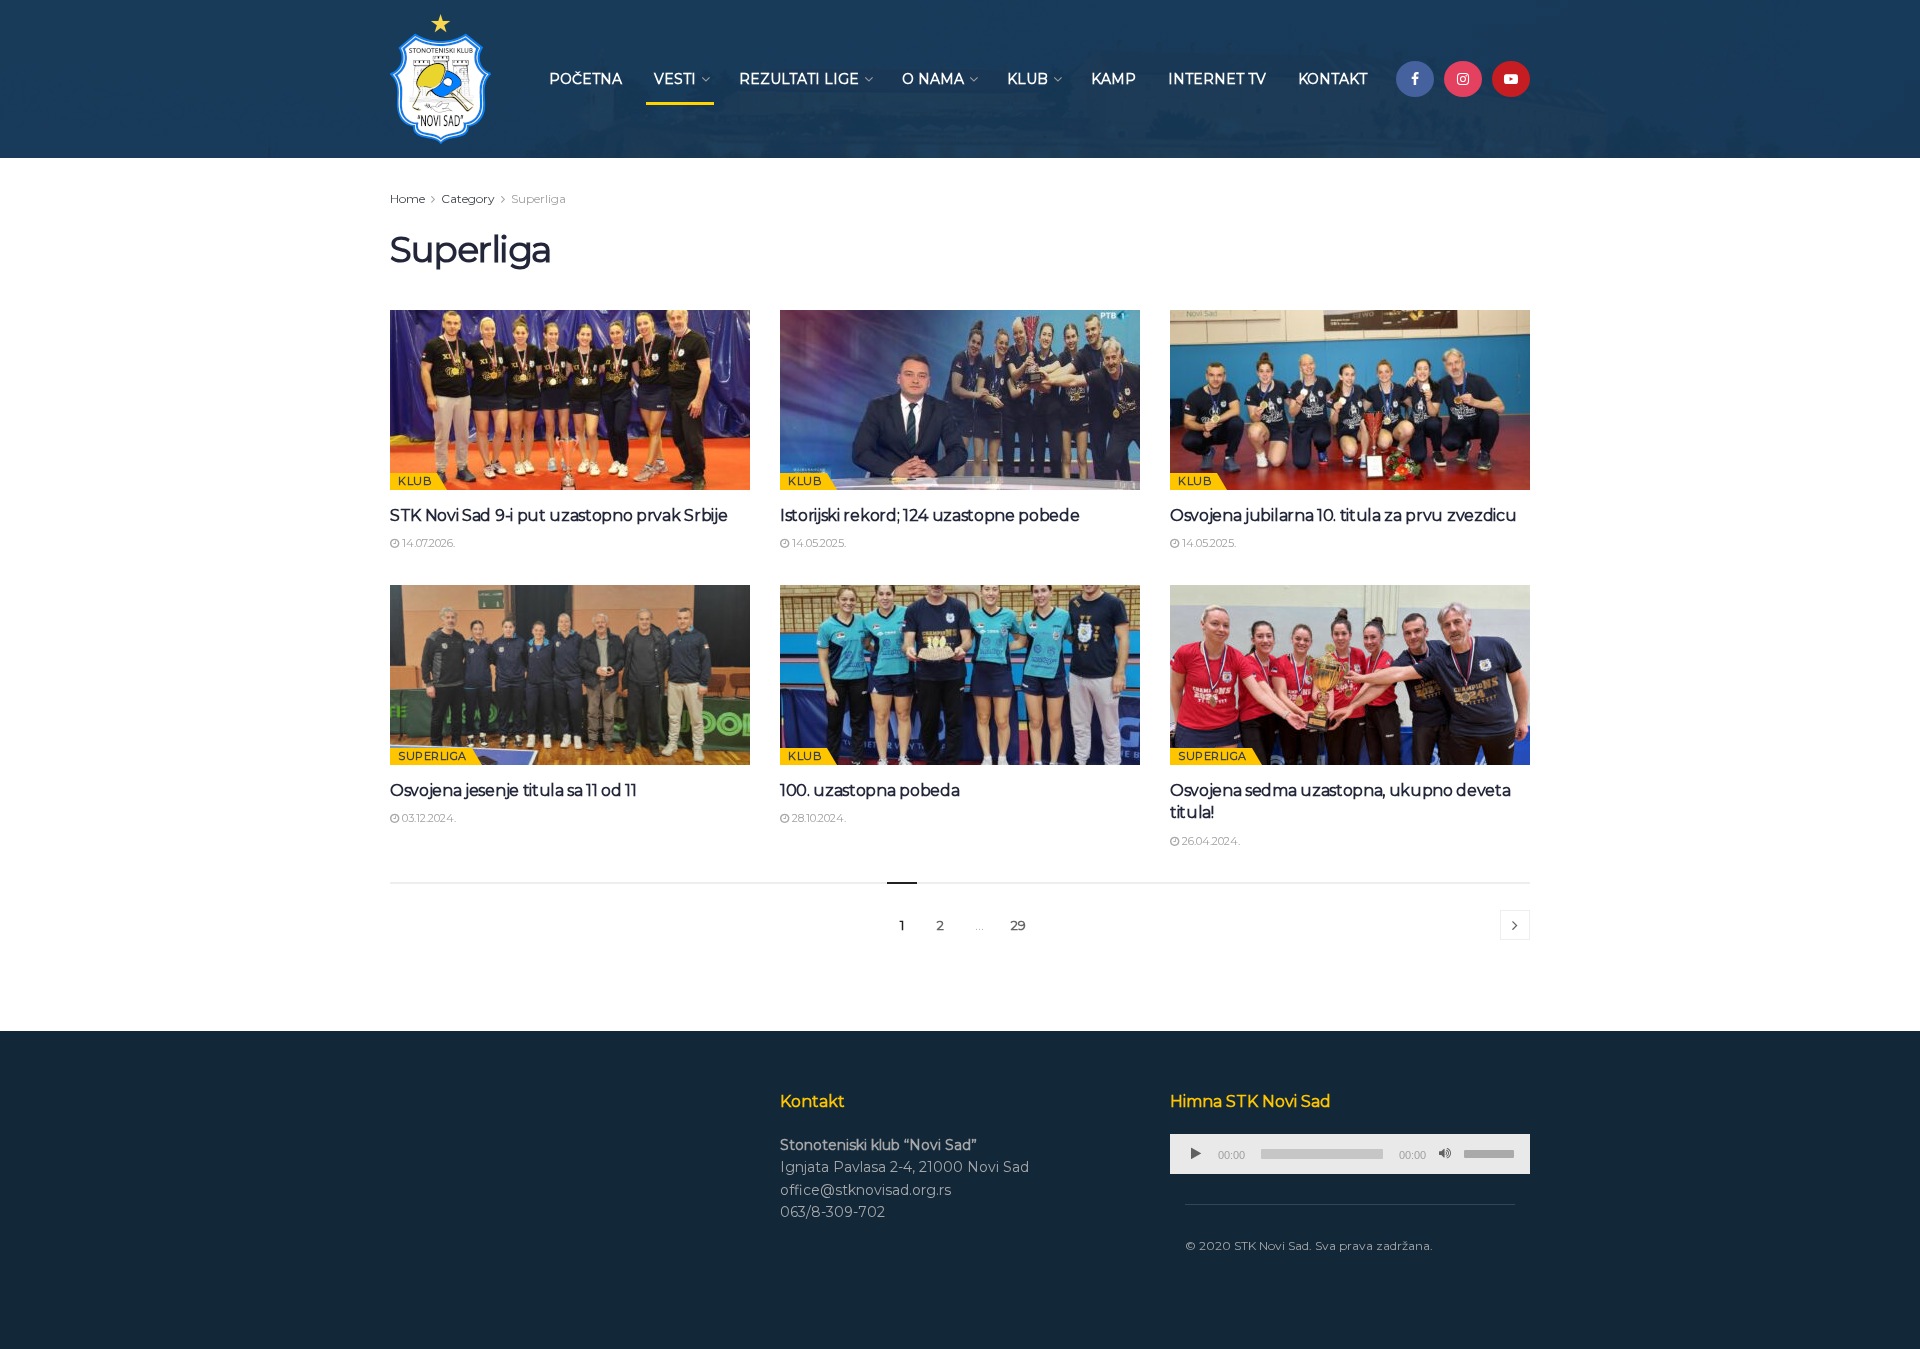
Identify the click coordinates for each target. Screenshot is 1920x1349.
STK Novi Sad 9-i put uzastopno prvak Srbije (558, 515)
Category (468, 198)
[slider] (1492, 1152)
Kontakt (1332, 79)
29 (1018, 925)
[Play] (1196, 1154)
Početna (585, 79)
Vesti (675, 79)
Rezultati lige (799, 79)
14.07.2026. (427, 543)
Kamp (1113, 79)
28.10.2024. (817, 818)
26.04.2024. (1209, 841)
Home (407, 198)
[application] (1350, 1154)
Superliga (538, 198)
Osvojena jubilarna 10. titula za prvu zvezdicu (1343, 515)
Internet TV (1217, 79)
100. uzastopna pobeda (869, 790)
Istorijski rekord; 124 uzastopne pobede (930, 515)
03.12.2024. (427, 818)
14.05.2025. (817, 543)
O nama (933, 79)
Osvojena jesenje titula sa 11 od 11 (513, 790)
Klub (1027, 79)
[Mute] (1445, 1154)
